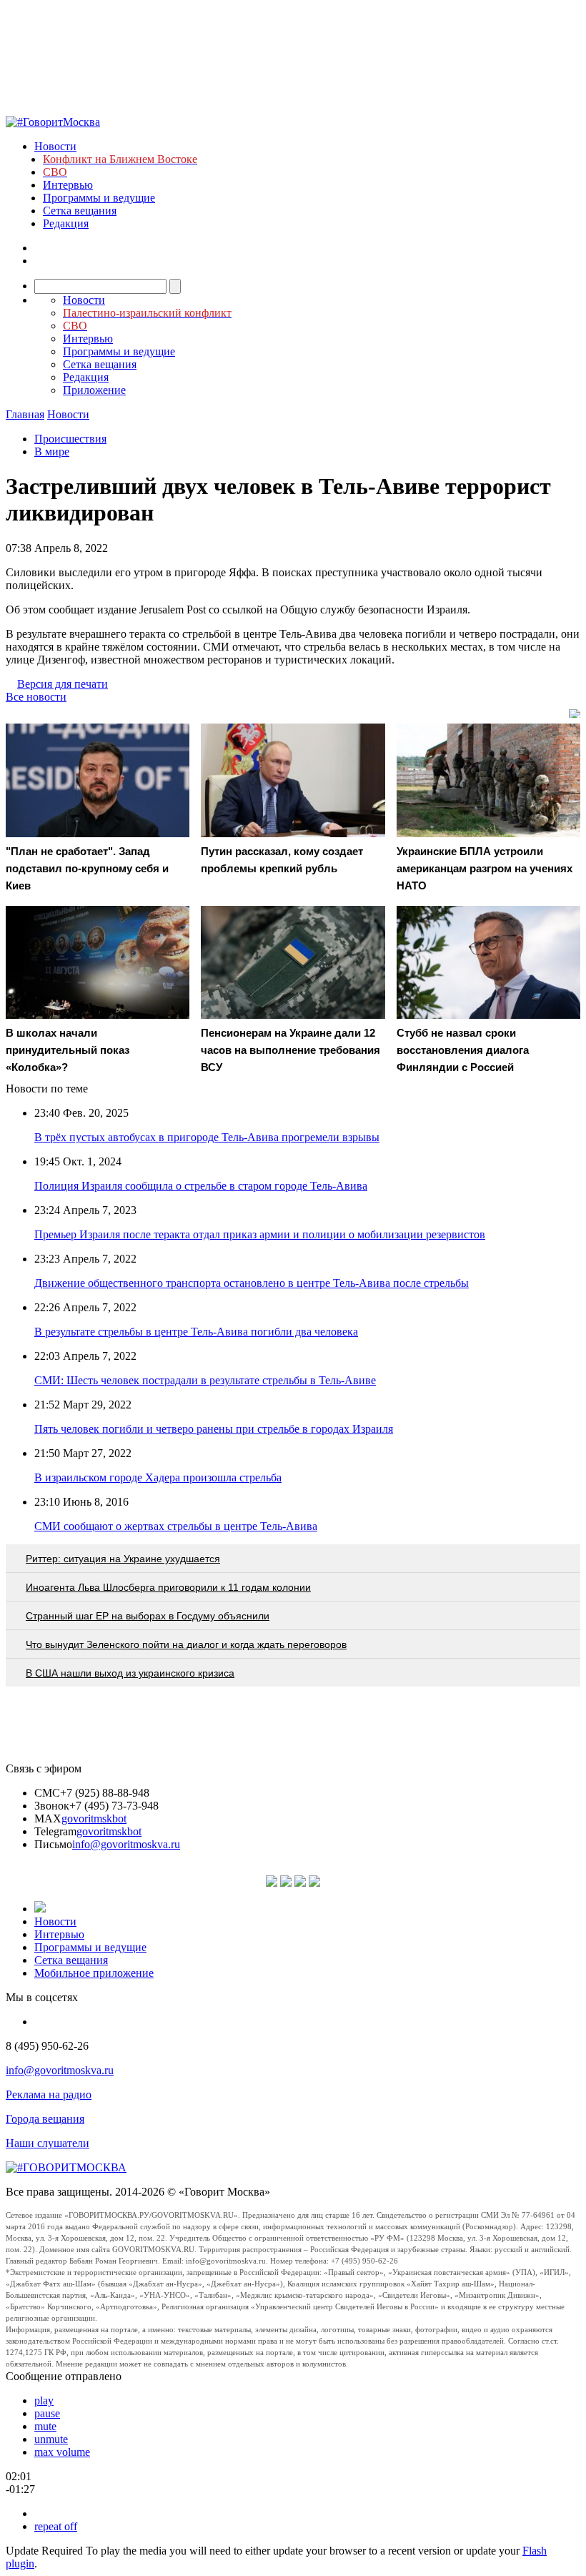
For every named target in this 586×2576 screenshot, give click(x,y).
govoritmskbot (94, 1819)
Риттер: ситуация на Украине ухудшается (123, 1559)
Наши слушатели (48, 2143)
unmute (51, 2439)
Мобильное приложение (94, 1973)
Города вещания (45, 2119)
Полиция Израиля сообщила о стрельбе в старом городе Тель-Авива (201, 1186)
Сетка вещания (80, 211)
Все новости (36, 697)
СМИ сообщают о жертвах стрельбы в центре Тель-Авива (176, 1526)
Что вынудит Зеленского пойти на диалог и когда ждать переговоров (186, 1644)
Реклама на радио (49, 2094)
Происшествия (70, 439)
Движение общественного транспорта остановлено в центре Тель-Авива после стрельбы (252, 1283)
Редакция (66, 223)
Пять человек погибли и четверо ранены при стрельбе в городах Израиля (214, 1429)
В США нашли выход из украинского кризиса (130, 1673)
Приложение (94, 390)
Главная (25, 414)
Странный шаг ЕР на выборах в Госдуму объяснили (148, 1616)
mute (45, 2426)
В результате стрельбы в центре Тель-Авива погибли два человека (196, 1332)
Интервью (68, 185)
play (44, 2400)
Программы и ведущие (99, 198)
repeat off (56, 2526)
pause (47, 2413)
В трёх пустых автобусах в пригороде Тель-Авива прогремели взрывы (207, 1137)
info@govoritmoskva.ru (126, 1844)
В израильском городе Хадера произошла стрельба (158, 1477)
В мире (52, 451)
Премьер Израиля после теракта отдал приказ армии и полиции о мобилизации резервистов (260, 1234)
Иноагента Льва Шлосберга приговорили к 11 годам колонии (168, 1587)
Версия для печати (63, 684)
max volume (62, 2452)
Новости (55, 146)
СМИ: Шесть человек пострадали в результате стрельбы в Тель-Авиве (205, 1380)
